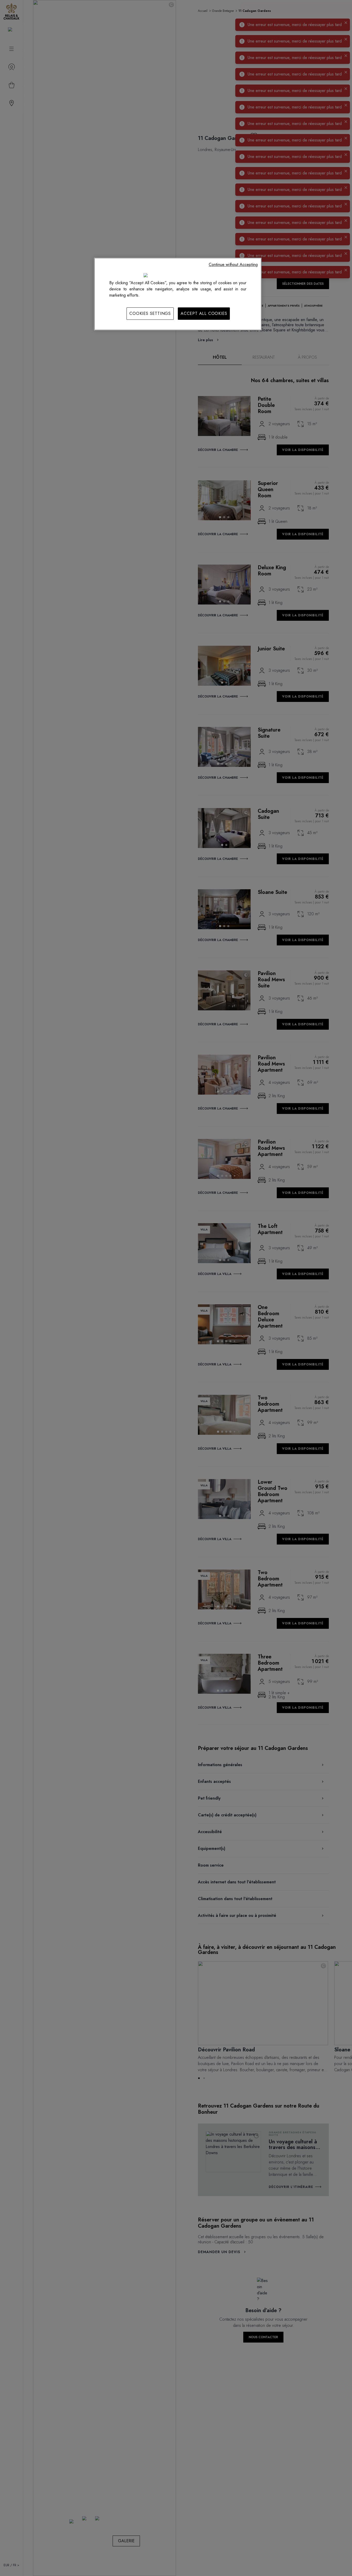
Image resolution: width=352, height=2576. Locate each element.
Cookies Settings (150, 313)
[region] (178, 294)
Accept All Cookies (204, 313)
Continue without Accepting (233, 265)
